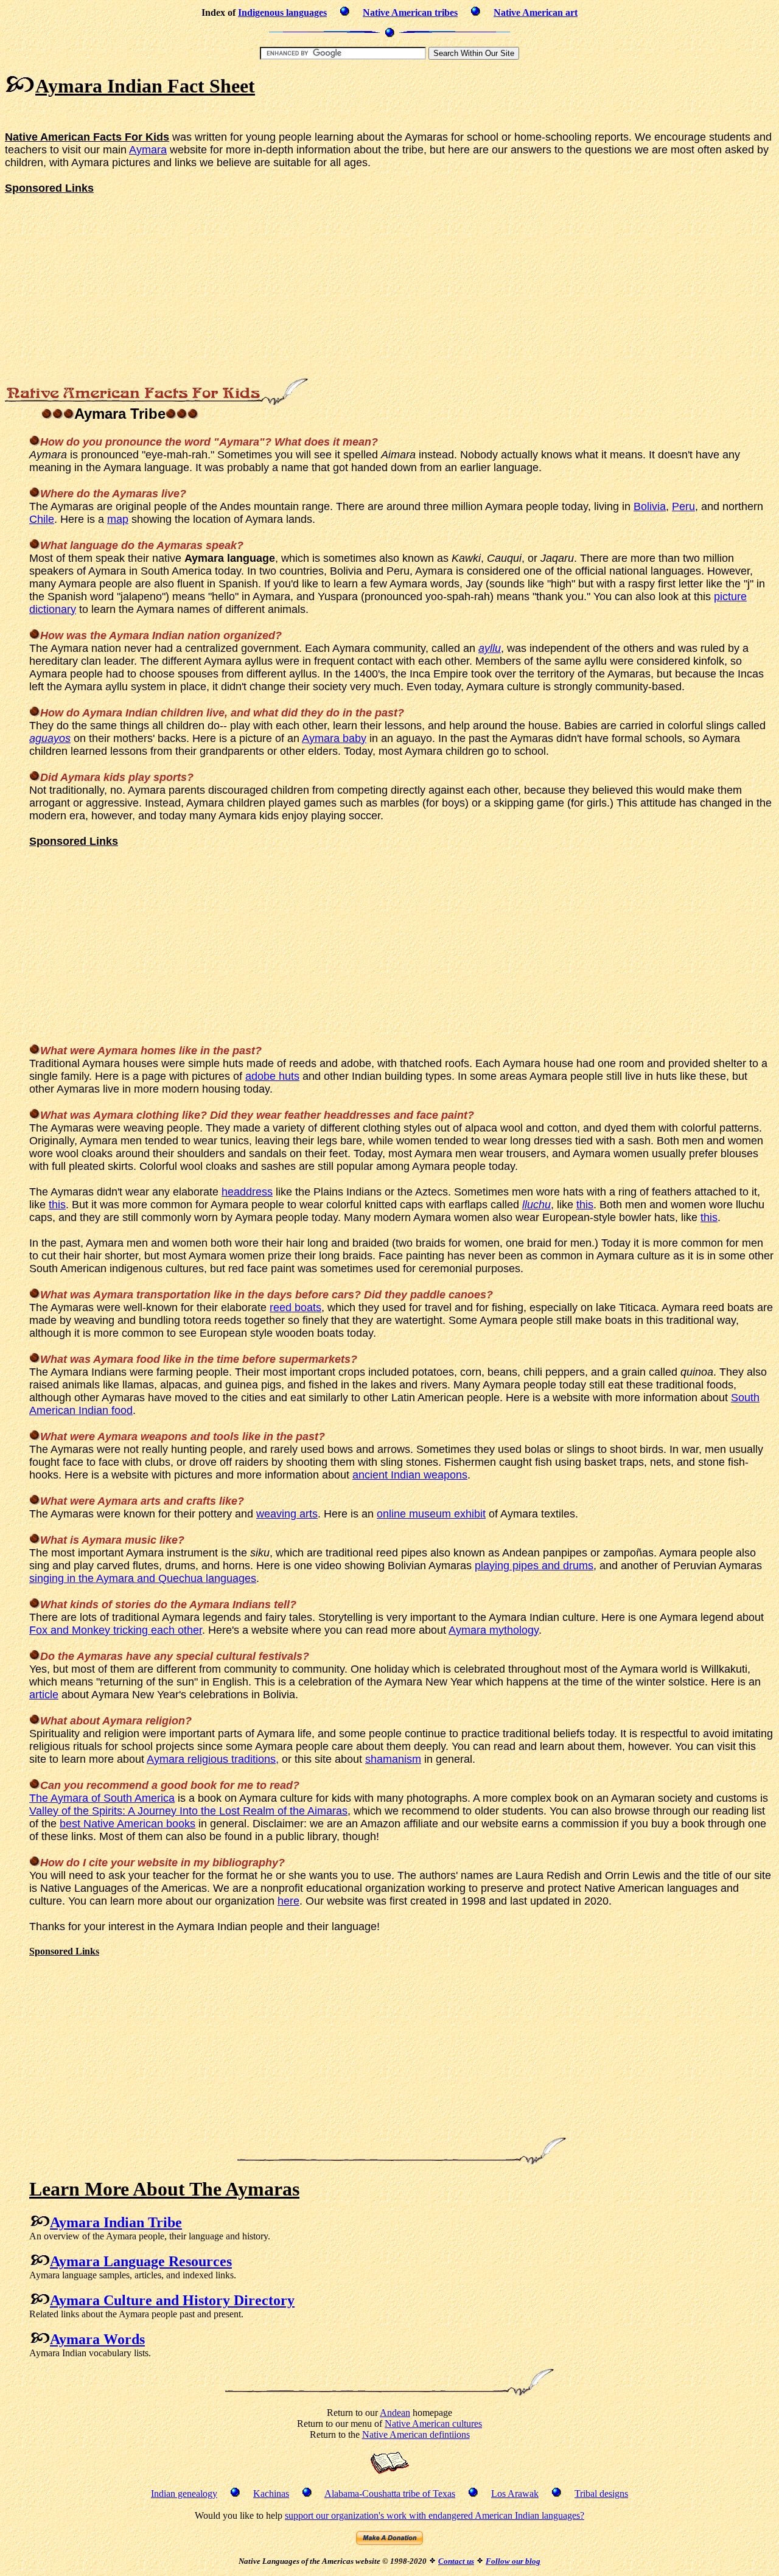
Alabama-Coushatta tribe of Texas (390, 2494)
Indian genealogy (184, 2494)
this (57, 1205)
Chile (42, 519)
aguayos (50, 738)
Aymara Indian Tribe (116, 2222)
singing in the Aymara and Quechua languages (143, 1578)
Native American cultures (433, 2424)
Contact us (456, 2561)
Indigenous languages (282, 12)
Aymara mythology (494, 1630)
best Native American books (128, 1824)
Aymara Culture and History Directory (172, 2300)
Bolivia (650, 506)
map (118, 519)
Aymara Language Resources (141, 2261)
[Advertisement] (226, 115)
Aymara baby (334, 738)
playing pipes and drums (534, 1566)
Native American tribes (410, 12)
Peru (683, 506)
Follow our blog (513, 2561)
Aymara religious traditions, (213, 1759)
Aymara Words (97, 2339)
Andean (395, 2413)
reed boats (295, 1307)
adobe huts (272, 1076)
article (44, 1695)
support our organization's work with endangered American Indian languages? (435, 2515)
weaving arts (287, 1514)
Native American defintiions (416, 2434)
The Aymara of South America (102, 1798)
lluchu (536, 1205)
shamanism (393, 1759)
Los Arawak (515, 2494)
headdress (247, 1192)
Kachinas (271, 2494)
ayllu (490, 648)
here (288, 1901)
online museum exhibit (431, 1514)
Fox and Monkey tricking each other (116, 1630)
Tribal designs (601, 2494)
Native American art (536, 12)
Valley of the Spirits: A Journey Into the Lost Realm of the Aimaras (188, 1811)
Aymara (148, 150)
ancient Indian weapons (410, 1475)
